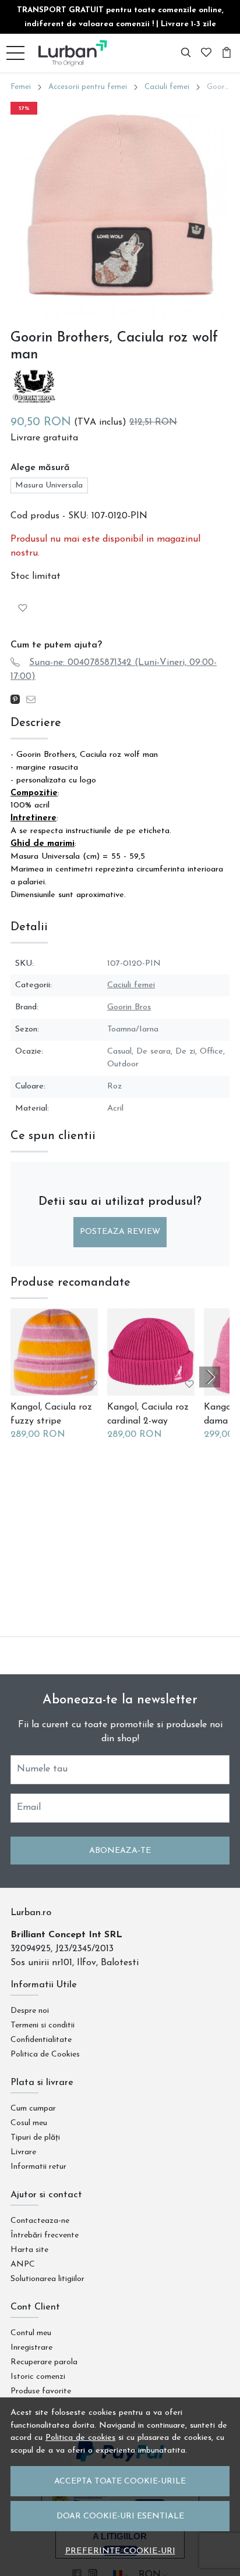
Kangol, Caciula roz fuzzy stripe (51, 1414)
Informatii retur (38, 2167)
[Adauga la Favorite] (23, 608)
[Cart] (227, 53)
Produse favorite (41, 2391)
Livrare (23, 2152)
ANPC (23, 2264)
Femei (21, 87)
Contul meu (31, 2333)
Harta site (29, 2250)
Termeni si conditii (43, 2025)
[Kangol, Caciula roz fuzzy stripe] (54, 1352)
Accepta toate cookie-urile (120, 2481)
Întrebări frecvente (45, 2235)
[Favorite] (206, 53)
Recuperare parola (44, 2362)
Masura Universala (49, 485)
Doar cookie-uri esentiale (120, 2516)
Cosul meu (29, 2123)
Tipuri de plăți (35, 2138)
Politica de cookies (80, 2438)
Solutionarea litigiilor (47, 2279)
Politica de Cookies (45, 2054)
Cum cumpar (33, 2109)
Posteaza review (120, 1232)
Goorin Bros (129, 1007)
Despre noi (30, 2011)
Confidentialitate (41, 2040)
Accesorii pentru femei (88, 87)
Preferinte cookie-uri (120, 2551)
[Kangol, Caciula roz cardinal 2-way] (151, 1352)
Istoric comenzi (38, 2377)
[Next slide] (210, 1377)
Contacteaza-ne (40, 2221)
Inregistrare (31, 2348)
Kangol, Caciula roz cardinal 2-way (148, 1414)
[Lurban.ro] (73, 53)
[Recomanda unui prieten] (34, 700)
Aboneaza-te (120, 1851)
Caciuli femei (167, 87)
